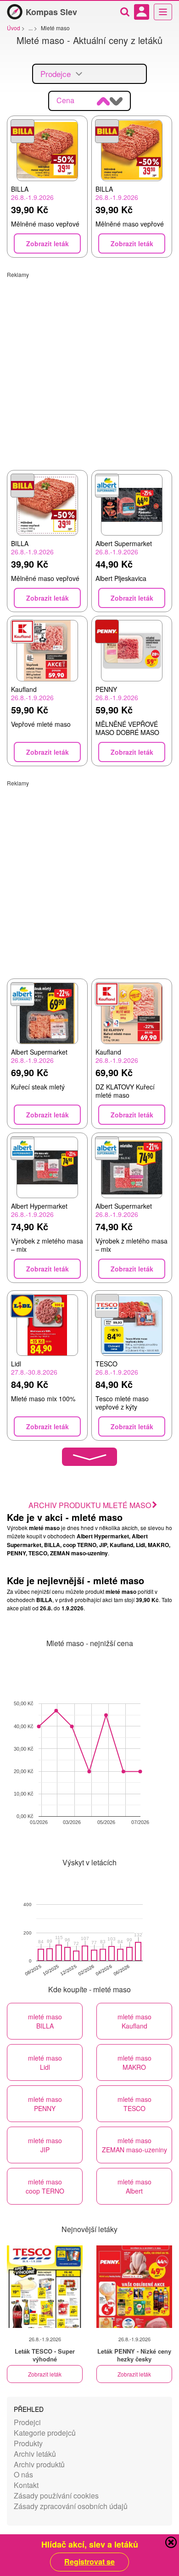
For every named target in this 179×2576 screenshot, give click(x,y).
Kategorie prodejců (45, 2433)
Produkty (28, 2443)
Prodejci (27, 2422)
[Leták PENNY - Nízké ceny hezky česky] (134, 2287)
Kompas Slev (51, 12)
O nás (23, 2474)
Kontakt (26, 2485)
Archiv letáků (35, 2454)
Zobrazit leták (45, 2374)
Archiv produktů (39, 2464)
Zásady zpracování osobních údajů (71, 2506)
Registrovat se (89, 2562)
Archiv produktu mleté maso (90, 1505)
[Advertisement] (89, 368)
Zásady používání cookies (56, 2496)
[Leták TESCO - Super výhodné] (45, 2287)
